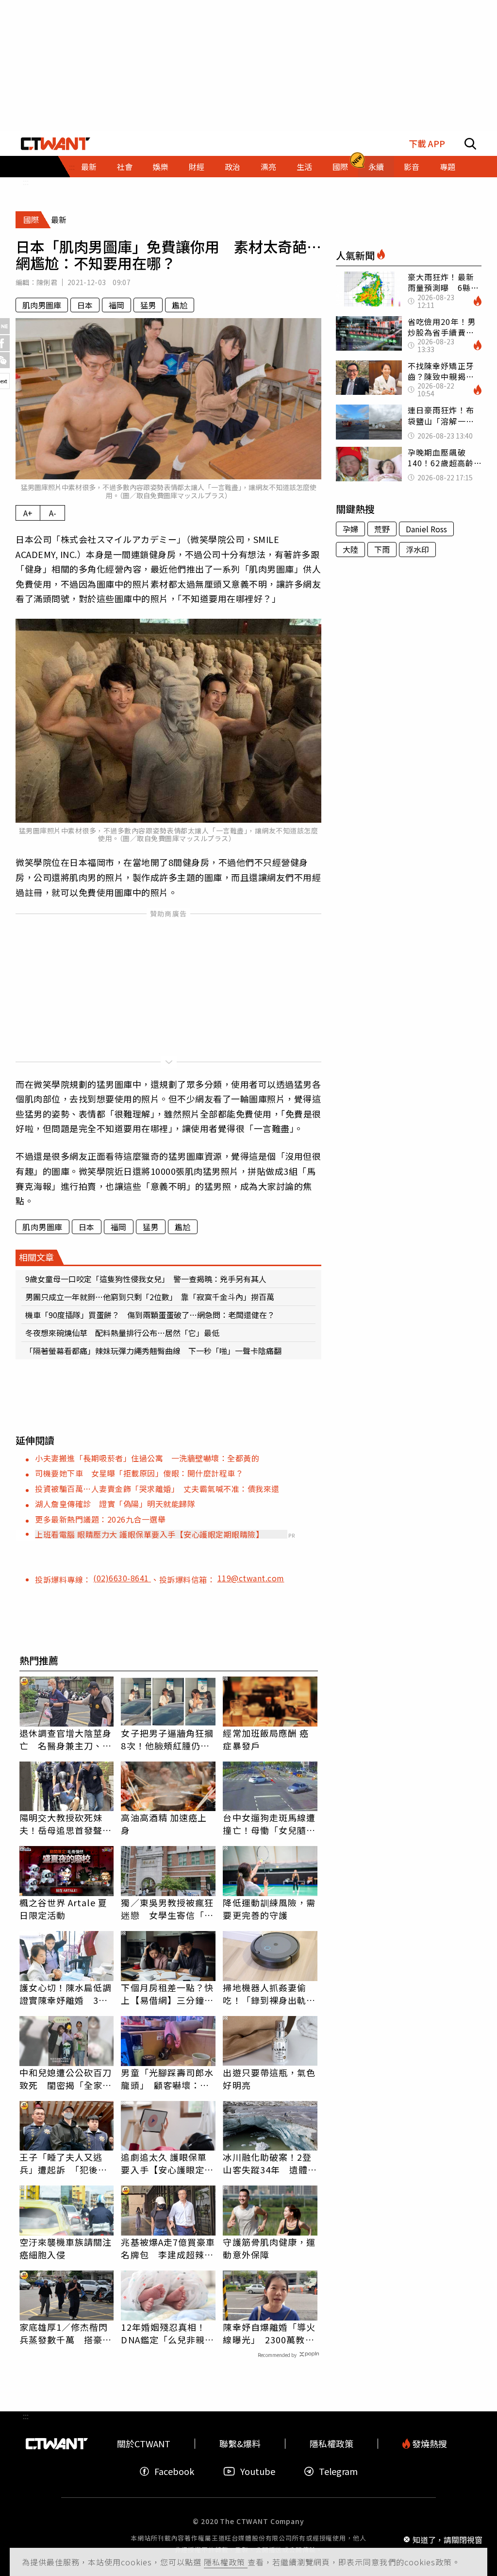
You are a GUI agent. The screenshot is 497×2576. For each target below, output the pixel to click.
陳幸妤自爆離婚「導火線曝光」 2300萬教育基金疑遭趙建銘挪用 (269, 2333)
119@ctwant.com (251, 1578)
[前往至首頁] (56, 144)
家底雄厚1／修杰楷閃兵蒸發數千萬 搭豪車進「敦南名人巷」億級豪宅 (66, 2333)
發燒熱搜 (429, 2444)
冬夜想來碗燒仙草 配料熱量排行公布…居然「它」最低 (122, 1333)
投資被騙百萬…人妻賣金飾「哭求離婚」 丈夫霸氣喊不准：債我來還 (157, 1489)
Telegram (338, 2471)
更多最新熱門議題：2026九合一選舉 (100, 1519)
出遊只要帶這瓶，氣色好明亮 (269, 2079)
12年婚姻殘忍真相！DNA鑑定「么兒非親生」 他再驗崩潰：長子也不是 (165, 2333)
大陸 (350, 549)
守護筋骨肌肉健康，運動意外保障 (269, 2248)
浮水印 (417, 549)
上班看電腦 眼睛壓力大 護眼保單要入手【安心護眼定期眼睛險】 (149, 1534)
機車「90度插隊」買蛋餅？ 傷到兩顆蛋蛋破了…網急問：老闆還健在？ (150, 1315)
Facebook (174, 2471)
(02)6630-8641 (122, 1578)
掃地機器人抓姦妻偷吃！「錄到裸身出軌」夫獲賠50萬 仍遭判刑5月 (270, 1994)
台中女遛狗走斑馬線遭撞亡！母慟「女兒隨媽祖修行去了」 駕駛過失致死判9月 (269, 1824)
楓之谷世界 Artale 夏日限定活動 (63, 1909)
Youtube (258, 2471)
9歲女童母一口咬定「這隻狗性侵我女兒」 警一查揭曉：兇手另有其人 (146, 1279)
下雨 (382, 549)
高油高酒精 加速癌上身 (164, 1824)
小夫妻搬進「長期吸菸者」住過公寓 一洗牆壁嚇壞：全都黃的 (147, 1458)
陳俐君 (47, 282)
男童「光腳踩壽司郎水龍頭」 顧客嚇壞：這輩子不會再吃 (167, 2079)
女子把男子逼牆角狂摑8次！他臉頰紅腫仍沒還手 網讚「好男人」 (167, 1739)
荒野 (382, 529)
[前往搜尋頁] (470, 144)
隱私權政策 (226, 2562)
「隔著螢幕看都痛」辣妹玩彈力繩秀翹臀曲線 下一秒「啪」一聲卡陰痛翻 (153, 1351)
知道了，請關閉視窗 (447, 2539)
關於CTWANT (144, 2444)
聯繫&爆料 (240, 2444)
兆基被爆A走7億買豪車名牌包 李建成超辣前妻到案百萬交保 (168, 2248)
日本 (85, 305)
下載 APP (427, 144)
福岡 (116, 305)
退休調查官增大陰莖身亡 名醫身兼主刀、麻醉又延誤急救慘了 (66, 1739)
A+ (28, 513)
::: (26, 182)
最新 (89, 167)
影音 (412, 167)
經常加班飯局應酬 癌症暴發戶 (266, 1739)
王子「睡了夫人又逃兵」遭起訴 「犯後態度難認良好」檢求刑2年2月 (64, 2163)
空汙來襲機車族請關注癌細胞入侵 (66, 2248)
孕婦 (350, 529)
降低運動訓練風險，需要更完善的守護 (269, 1909)
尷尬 (180, 305)
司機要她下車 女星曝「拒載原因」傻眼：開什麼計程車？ (139, 1473)
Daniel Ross (426, 529)
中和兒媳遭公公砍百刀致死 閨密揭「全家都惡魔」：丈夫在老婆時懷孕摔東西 (66, 2079)
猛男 (148, 305)
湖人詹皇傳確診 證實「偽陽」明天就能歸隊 (115, 1504)
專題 (447, 167)
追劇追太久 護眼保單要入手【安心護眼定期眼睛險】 (167, 2163)
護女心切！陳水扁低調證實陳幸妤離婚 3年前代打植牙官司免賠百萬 (66, 1994)
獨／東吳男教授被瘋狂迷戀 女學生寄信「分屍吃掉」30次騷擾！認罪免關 (168, 1909)
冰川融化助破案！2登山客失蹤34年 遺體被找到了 (270, 2163)
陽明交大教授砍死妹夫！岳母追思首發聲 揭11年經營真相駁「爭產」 (66, 1824)
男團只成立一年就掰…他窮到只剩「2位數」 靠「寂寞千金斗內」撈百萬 (150, 1297)
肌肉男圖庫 (42, 305)
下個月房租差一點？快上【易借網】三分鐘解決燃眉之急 (167, 1994)
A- (53, 513)
